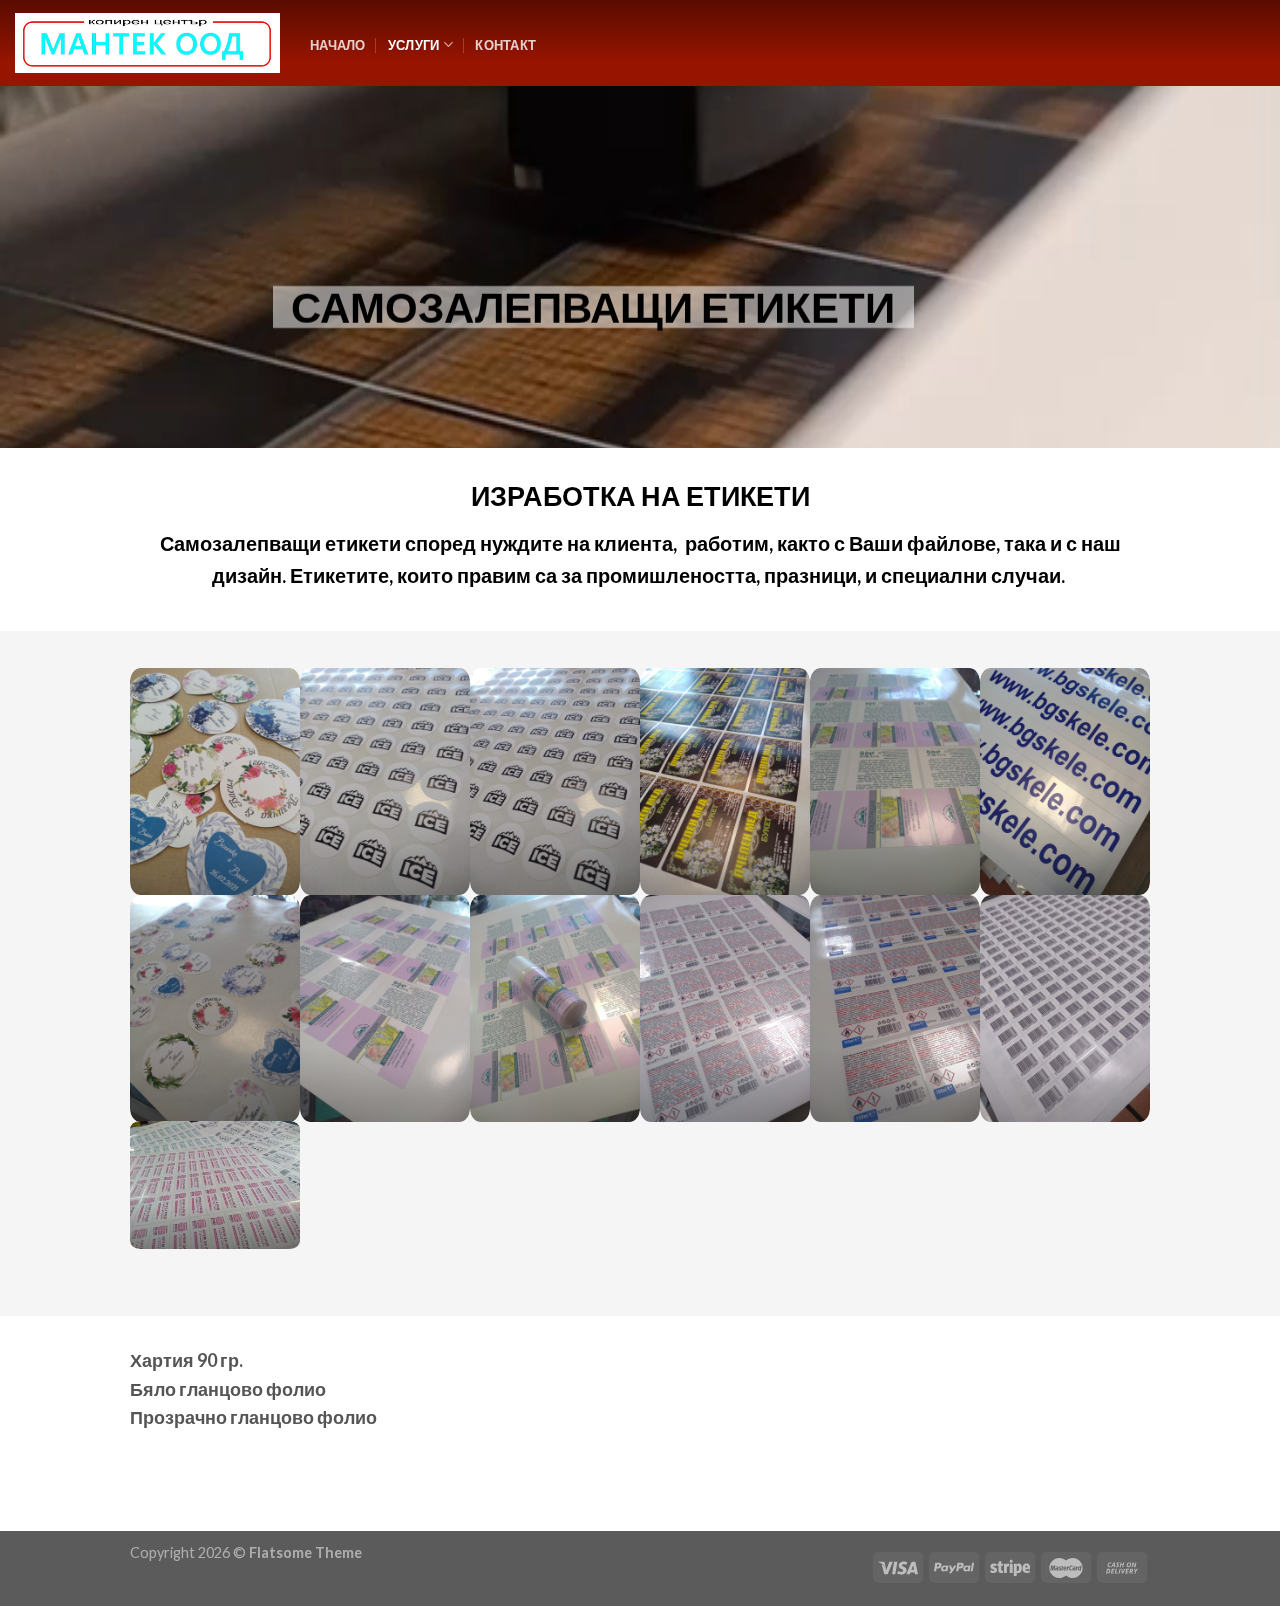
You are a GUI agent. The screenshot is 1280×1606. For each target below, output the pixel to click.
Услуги (414, 45)
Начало (338, 45)
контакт (505, 45)
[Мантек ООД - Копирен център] (147, 43)
